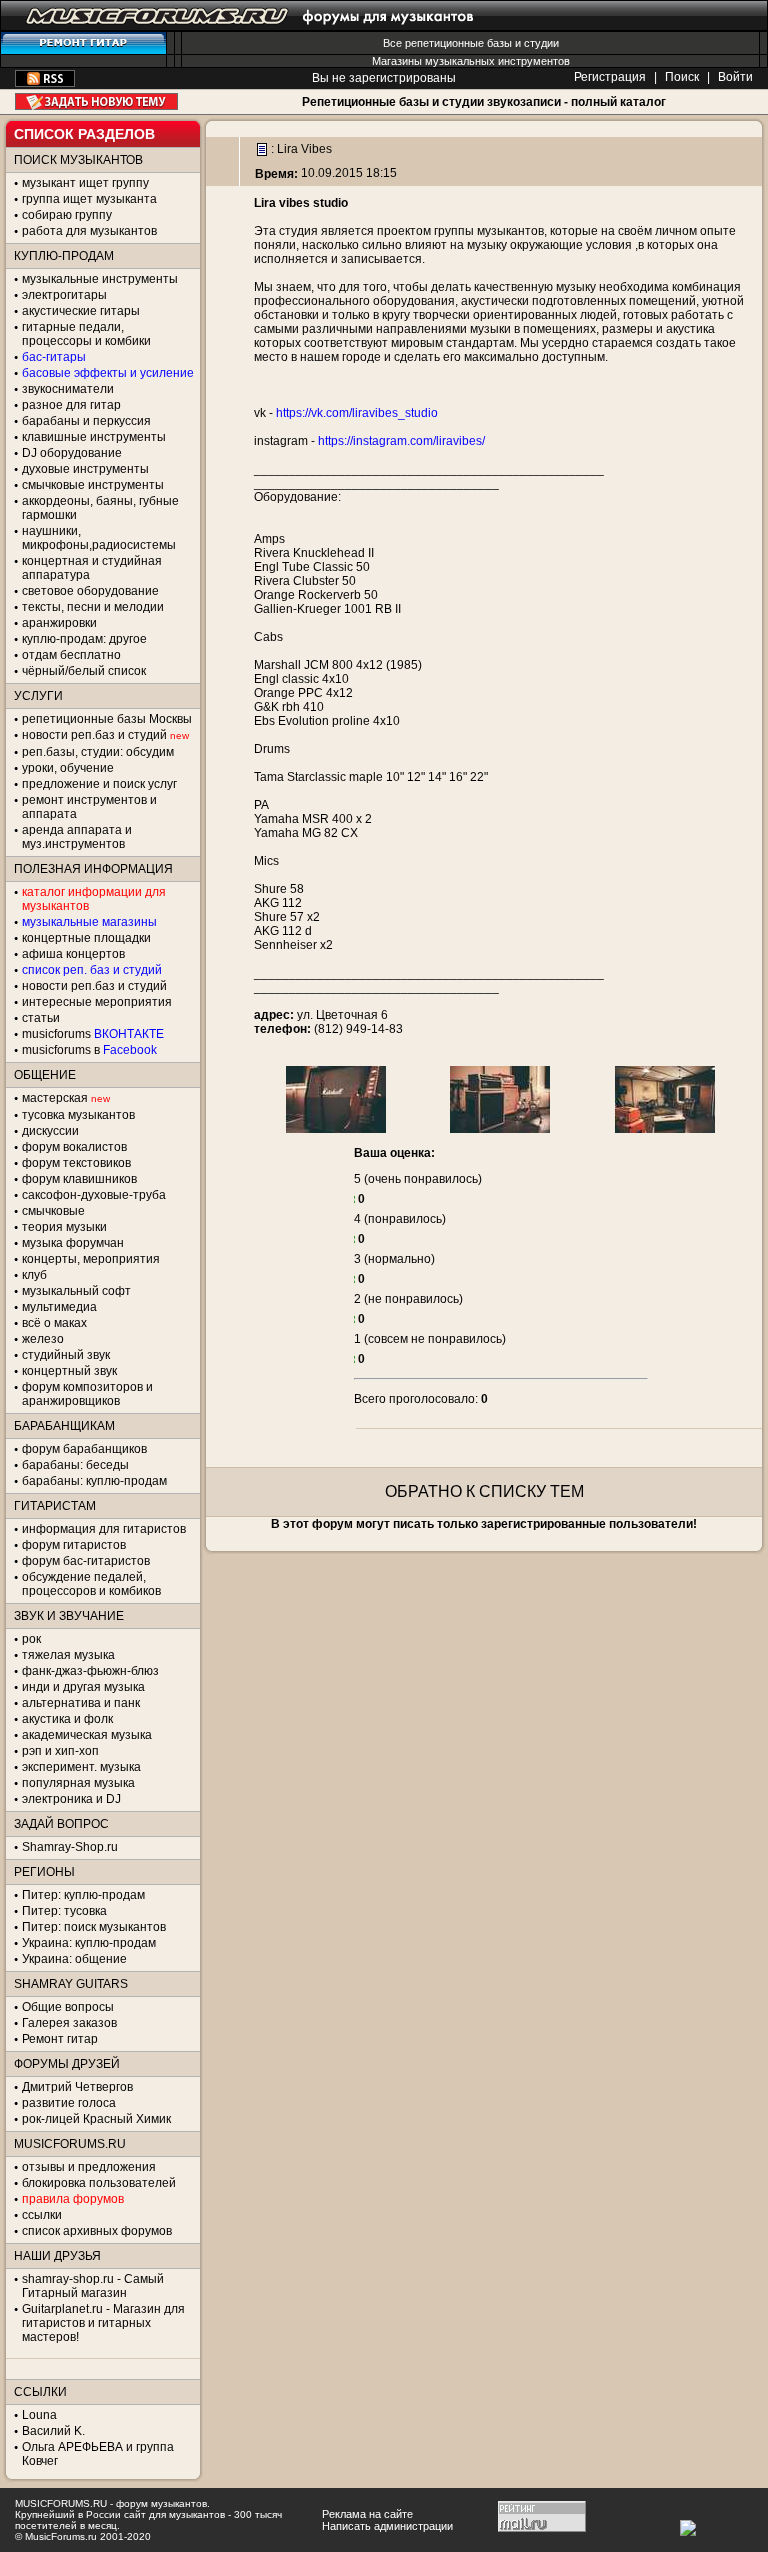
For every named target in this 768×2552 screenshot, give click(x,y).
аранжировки (59, 623)
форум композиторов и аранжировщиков (87, 1394)
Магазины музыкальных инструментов (471, 61)
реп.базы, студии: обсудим (98, 752)
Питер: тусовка (64, 1911)
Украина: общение (74, 1959)
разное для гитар (71, 405)
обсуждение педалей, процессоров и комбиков (91, 1584)
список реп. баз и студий (92, 970)
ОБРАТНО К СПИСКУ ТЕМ (484, 1491)
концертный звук (69, 1371)
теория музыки (64, 1227)
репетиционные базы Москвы (107, 719)
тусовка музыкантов (78, 1115)
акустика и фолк (67, 1719)
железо (43, 1339)
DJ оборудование (72, 453)
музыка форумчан (73, 1243)
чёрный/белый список (84, 671)
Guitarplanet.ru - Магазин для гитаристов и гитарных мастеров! (103, 2323)
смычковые (53, 1211)
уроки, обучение (68, 768)
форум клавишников (79, 1179)
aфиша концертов (73, 954)
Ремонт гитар (60, 2039)
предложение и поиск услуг (99, 784)
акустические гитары (81, 311)
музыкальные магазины (89, 922)
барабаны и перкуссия (86, 421)
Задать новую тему (96, 101)
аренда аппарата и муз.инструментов (77, 837)
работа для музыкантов (89, 231)
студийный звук (66, 1355)
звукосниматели (68, 389)
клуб (34, 1275)
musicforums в (89, 1050)
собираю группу (67, 215)
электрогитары (64, 295)
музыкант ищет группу (85, 183)
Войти (735, 77)
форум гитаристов (74, 1545)
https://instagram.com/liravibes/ (401, 441)
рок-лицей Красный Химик (96, 2119)
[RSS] (45, 83)
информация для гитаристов (104, 1529)
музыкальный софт (76, 1291)
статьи (41, 1018)
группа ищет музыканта (89, 199)
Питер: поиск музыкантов (94, 1927)
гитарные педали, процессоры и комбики (86, 334)
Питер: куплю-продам (83, 1895)
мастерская (55, 1098)
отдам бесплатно (71, 655)
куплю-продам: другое (84, 639)
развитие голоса (69, 2103)
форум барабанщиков (84, 1449)
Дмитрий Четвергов (77, 2087)
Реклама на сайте (367, 2514)
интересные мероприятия (97, 1002)
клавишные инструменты (94, 437)
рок (31, 1639)
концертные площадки (86, 938)
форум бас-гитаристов (86, 1561)
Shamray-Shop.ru (70, 1847)
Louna (39, 2415)
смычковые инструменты (93, 485)
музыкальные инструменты (100, 279)
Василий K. (53, 2431)
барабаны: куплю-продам (94, 1481)
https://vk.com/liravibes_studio (357, 413)
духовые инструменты (85, 469)
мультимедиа (59, 1307)
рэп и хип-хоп (60, 1751)
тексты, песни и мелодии (93, 607)
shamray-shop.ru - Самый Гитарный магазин (93, 2286)
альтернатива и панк (81, 1703)
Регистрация (610, 77)
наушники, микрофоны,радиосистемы (99, 538)
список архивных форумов (97, 2231)
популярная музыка (78, 1783)
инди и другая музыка (83, 1687)
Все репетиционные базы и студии (471, 43)
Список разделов (84, 134)
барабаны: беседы (75, 1465)
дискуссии (50, 1131)
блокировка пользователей (99, 2183)
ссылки (42, 2215)
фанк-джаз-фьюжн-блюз (90, 1671)
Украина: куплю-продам (89, 1943)
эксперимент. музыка (81, 1767)
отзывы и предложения (89, 2167)
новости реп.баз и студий (94, 986)
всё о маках (54, 1323)
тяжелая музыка (68, 1655)
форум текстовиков (76, 1163)
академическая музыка (87, 1735)
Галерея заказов (69, 2023)
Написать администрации (387, 2526)
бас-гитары (54, 357)
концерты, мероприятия (91, 1259)
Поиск (682, 77)
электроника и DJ (71, 1799)
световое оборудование (90, 591)
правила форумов (73, 2199)
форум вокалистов (74, 1147)
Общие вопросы (68, 2007)
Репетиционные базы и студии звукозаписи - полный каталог (484, 102)
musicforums (93, 1034)
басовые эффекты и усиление (108, 373)
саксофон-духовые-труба (94, 1195)
